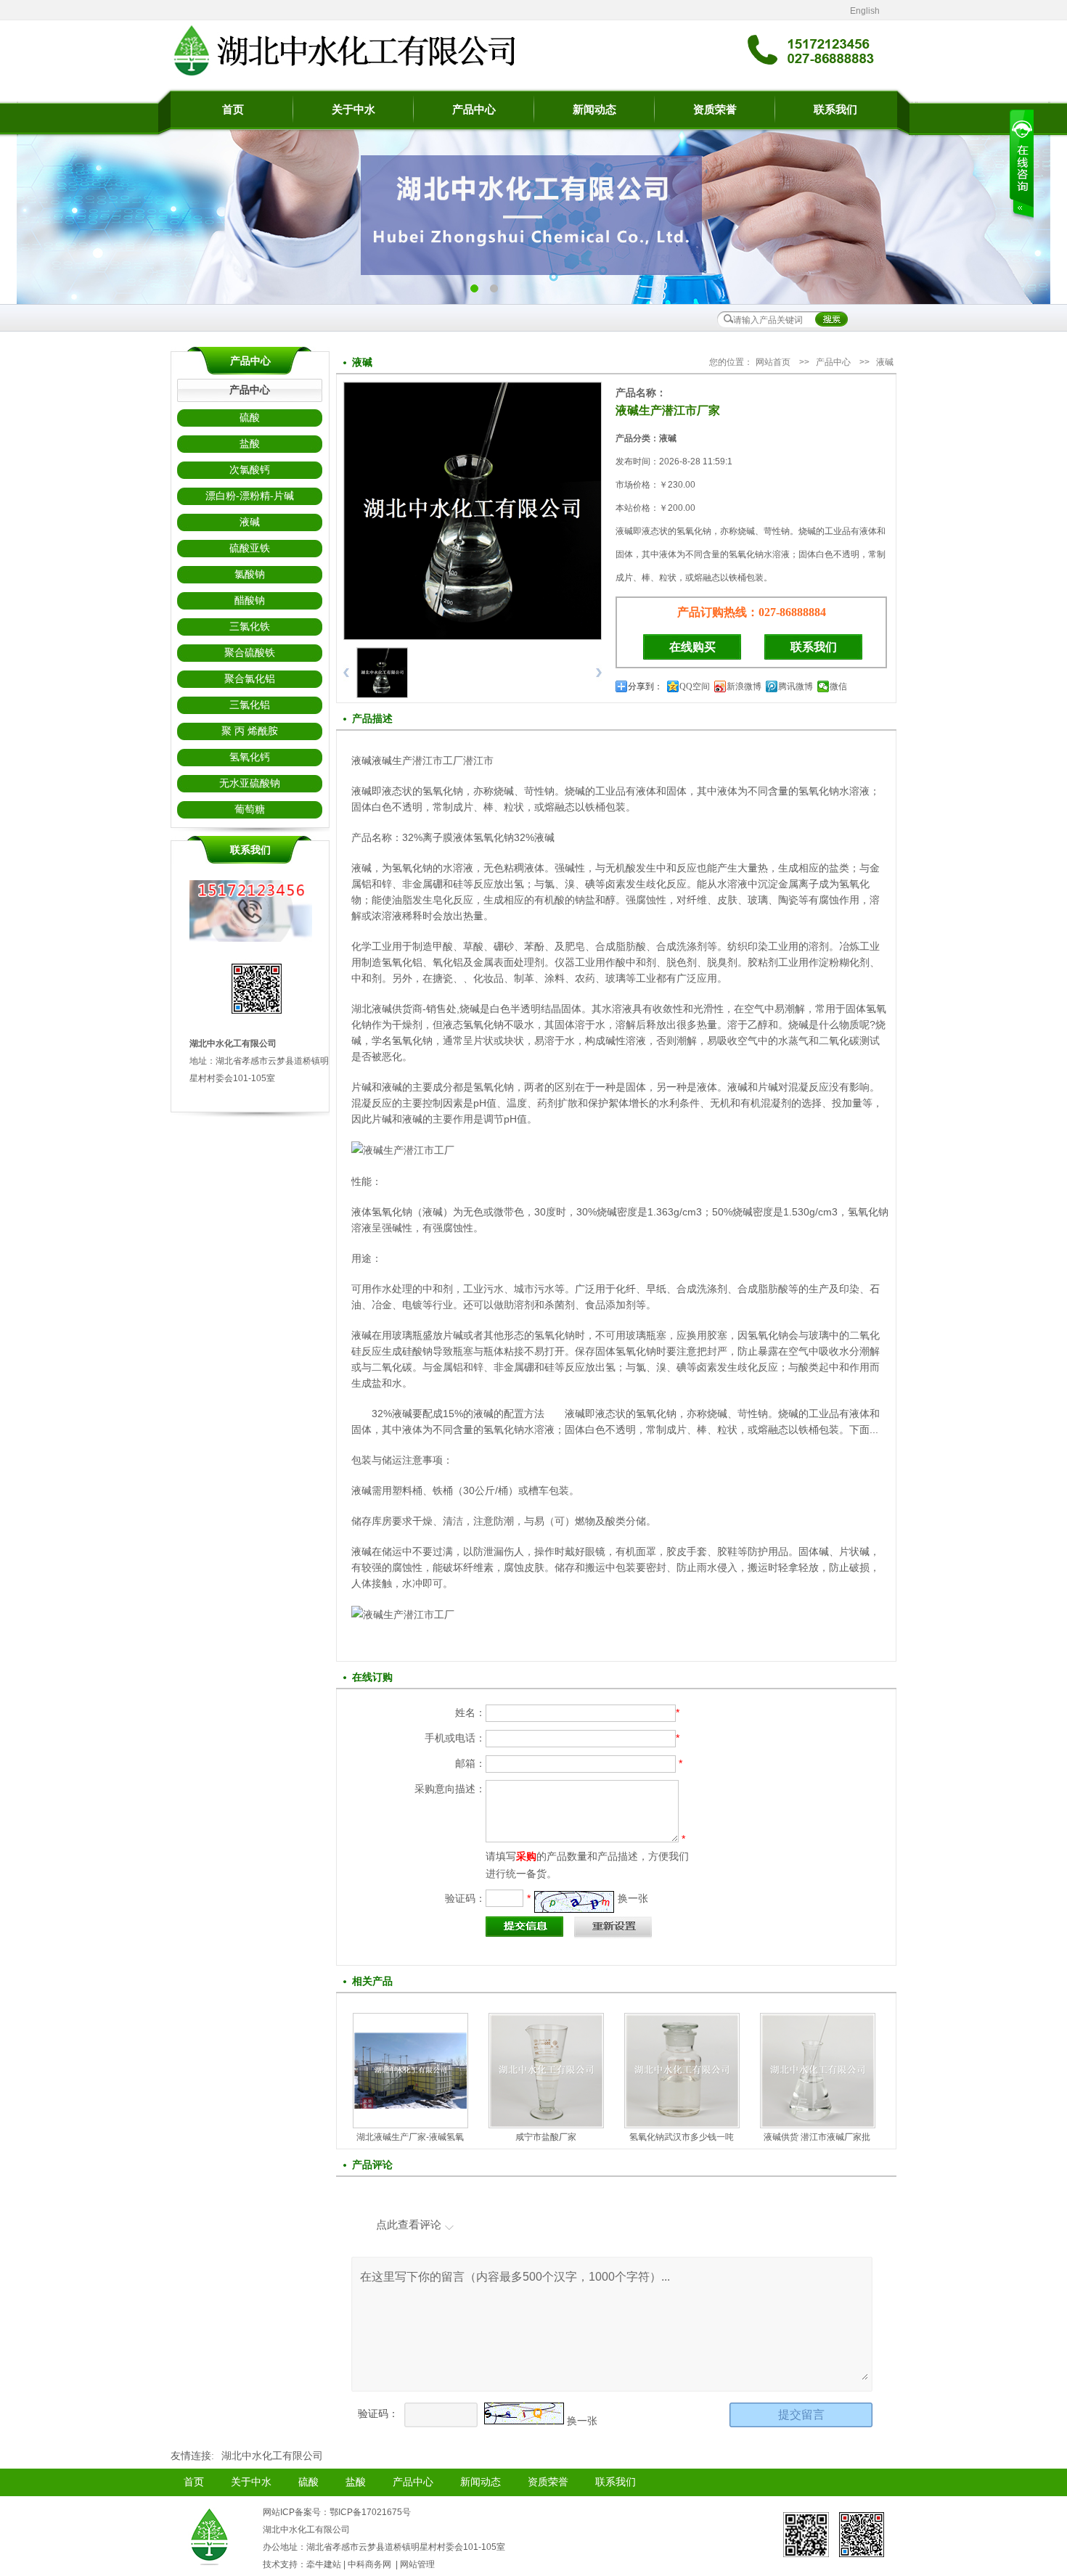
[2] (474, 288)
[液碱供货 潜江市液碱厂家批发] (818, 2123)
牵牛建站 (324, 2564)
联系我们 (835, 110)
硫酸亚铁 (250, 548)
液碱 (250, 522)
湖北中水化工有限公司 (272, 2456)
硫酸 (250, 418)
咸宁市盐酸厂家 (546, 2137)
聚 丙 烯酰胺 (250, 731)
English (865, 11)
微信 (838, 686)
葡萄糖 (250, 809)
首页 (233, 110)
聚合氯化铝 (250, 679)
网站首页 (773, 362)
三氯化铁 (250, 627)
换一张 (633, 1898)
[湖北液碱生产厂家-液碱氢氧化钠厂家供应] (410, 2105)
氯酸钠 (250, 574)
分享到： (645, 686)
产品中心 (474, 110)
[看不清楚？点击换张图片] (574, 1902)
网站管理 (417, 2564)
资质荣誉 (715, 110)
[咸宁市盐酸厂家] (546, 2123)
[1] (494, 288)
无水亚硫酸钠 (250, 783)
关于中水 (353, 110)
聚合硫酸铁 (250, 653)
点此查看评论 (409, 2224)
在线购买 (692, 647)
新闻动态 (594, 110)
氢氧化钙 (250, 757)
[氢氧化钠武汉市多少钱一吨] (682, 2123)
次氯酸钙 (250, 470)
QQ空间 (695, 686)
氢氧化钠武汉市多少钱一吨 (682, 2137)
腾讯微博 (796, 686)
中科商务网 (369, 2564)
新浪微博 (744, 686)
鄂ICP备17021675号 (370, 2512)
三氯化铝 (250, 705)
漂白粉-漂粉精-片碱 (250, 496)
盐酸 (250, 444)
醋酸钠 (250, 600)
